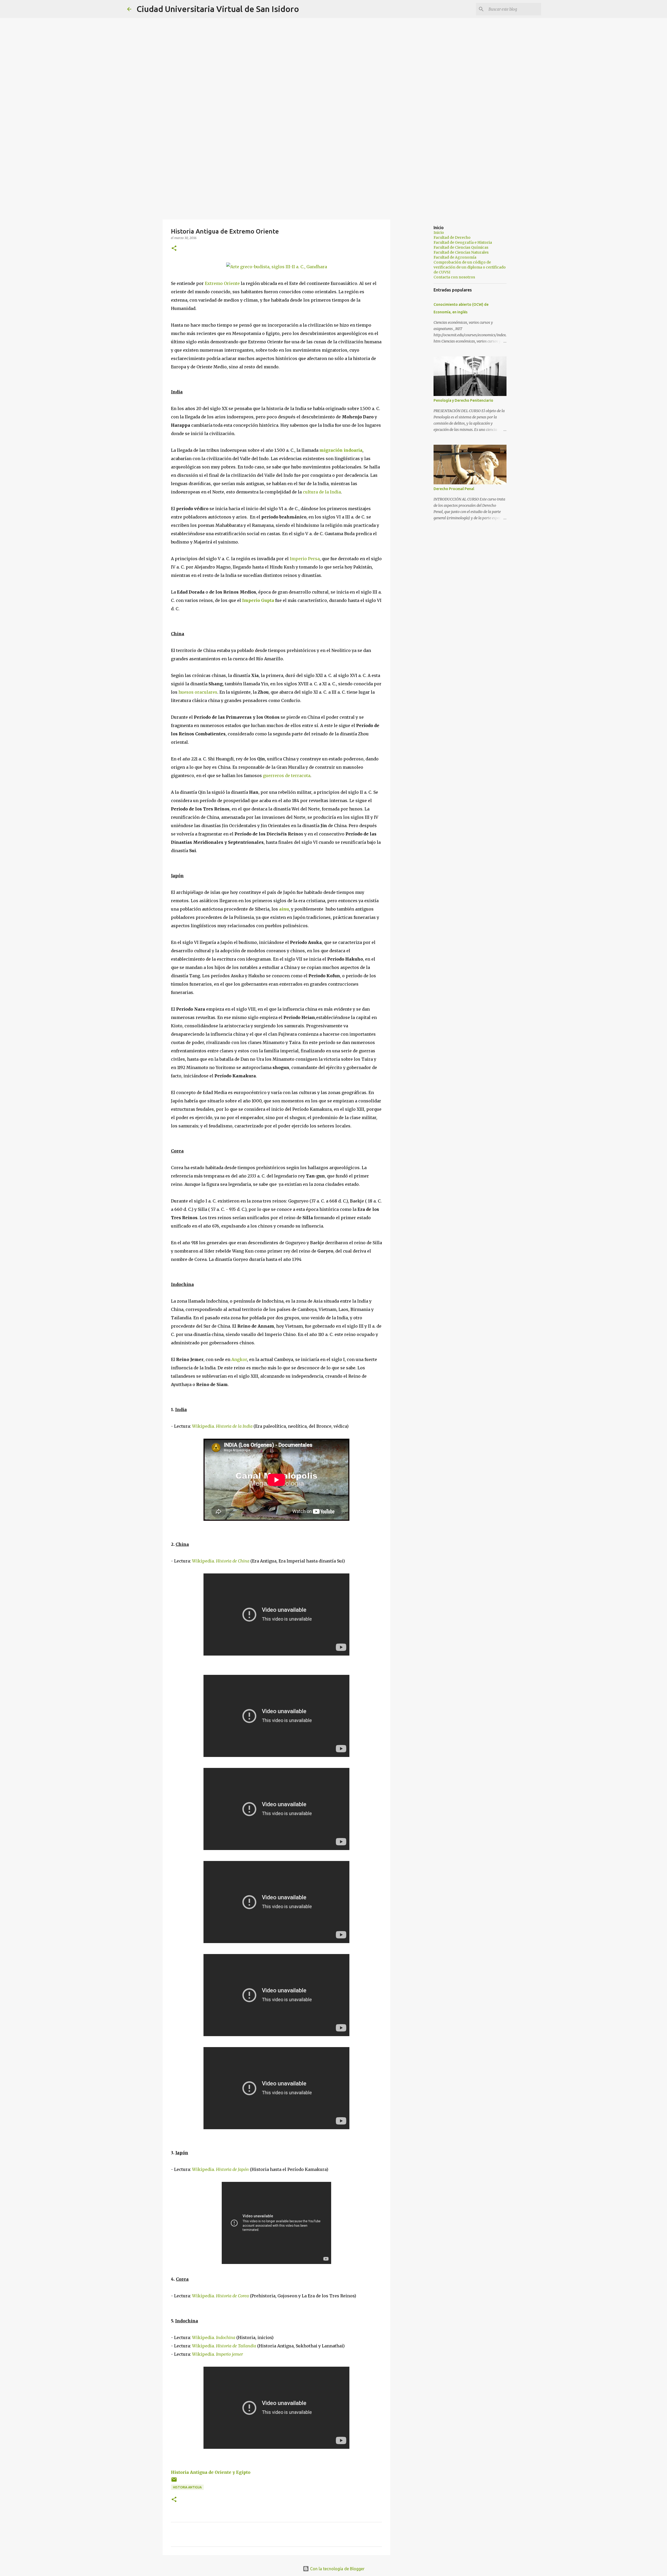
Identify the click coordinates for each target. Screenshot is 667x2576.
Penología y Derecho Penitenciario (463, 400)
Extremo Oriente (222, 283)
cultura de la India (322, 492)
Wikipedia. (222, 1426)
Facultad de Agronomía (455, 257)
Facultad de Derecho (452, 237)
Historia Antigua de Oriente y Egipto (211, 2472)
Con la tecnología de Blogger (337, 2569)
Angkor (239, 1359)
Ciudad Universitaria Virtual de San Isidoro (218, 9)
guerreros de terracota (287, 776)
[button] (174, 249)
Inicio (439, 233)
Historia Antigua (187, 2487)
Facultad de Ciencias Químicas (461, 247)
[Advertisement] (333, 178)
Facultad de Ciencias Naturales (461, 252)
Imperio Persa (305, 559)
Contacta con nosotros (454, 277)
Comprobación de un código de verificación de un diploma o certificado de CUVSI (470, 267)
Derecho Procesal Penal (454, 489)
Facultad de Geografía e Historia (463, 242)
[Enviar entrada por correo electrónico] (174, 2482)
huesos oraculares (198, 692)
